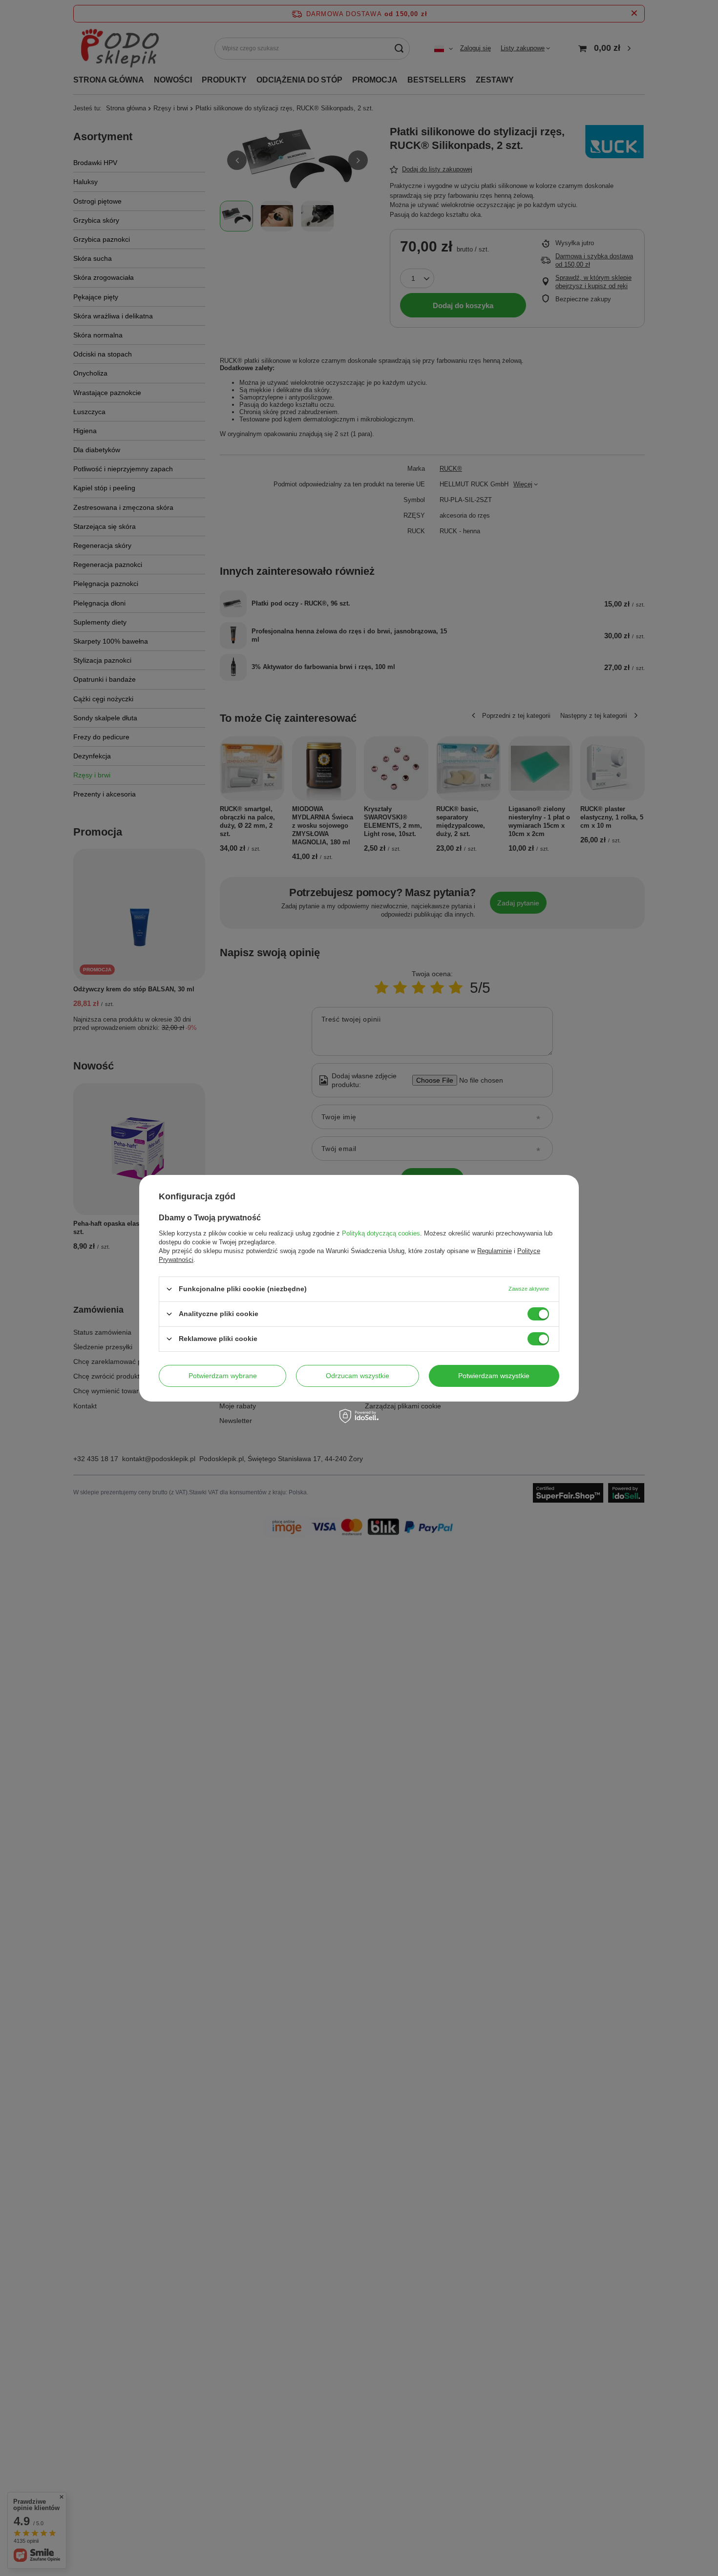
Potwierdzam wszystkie (494, 1376)
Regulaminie (495, 1250)
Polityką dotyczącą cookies (381, 1233)
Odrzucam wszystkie (358, 1376)
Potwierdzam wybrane (223, 1376)
